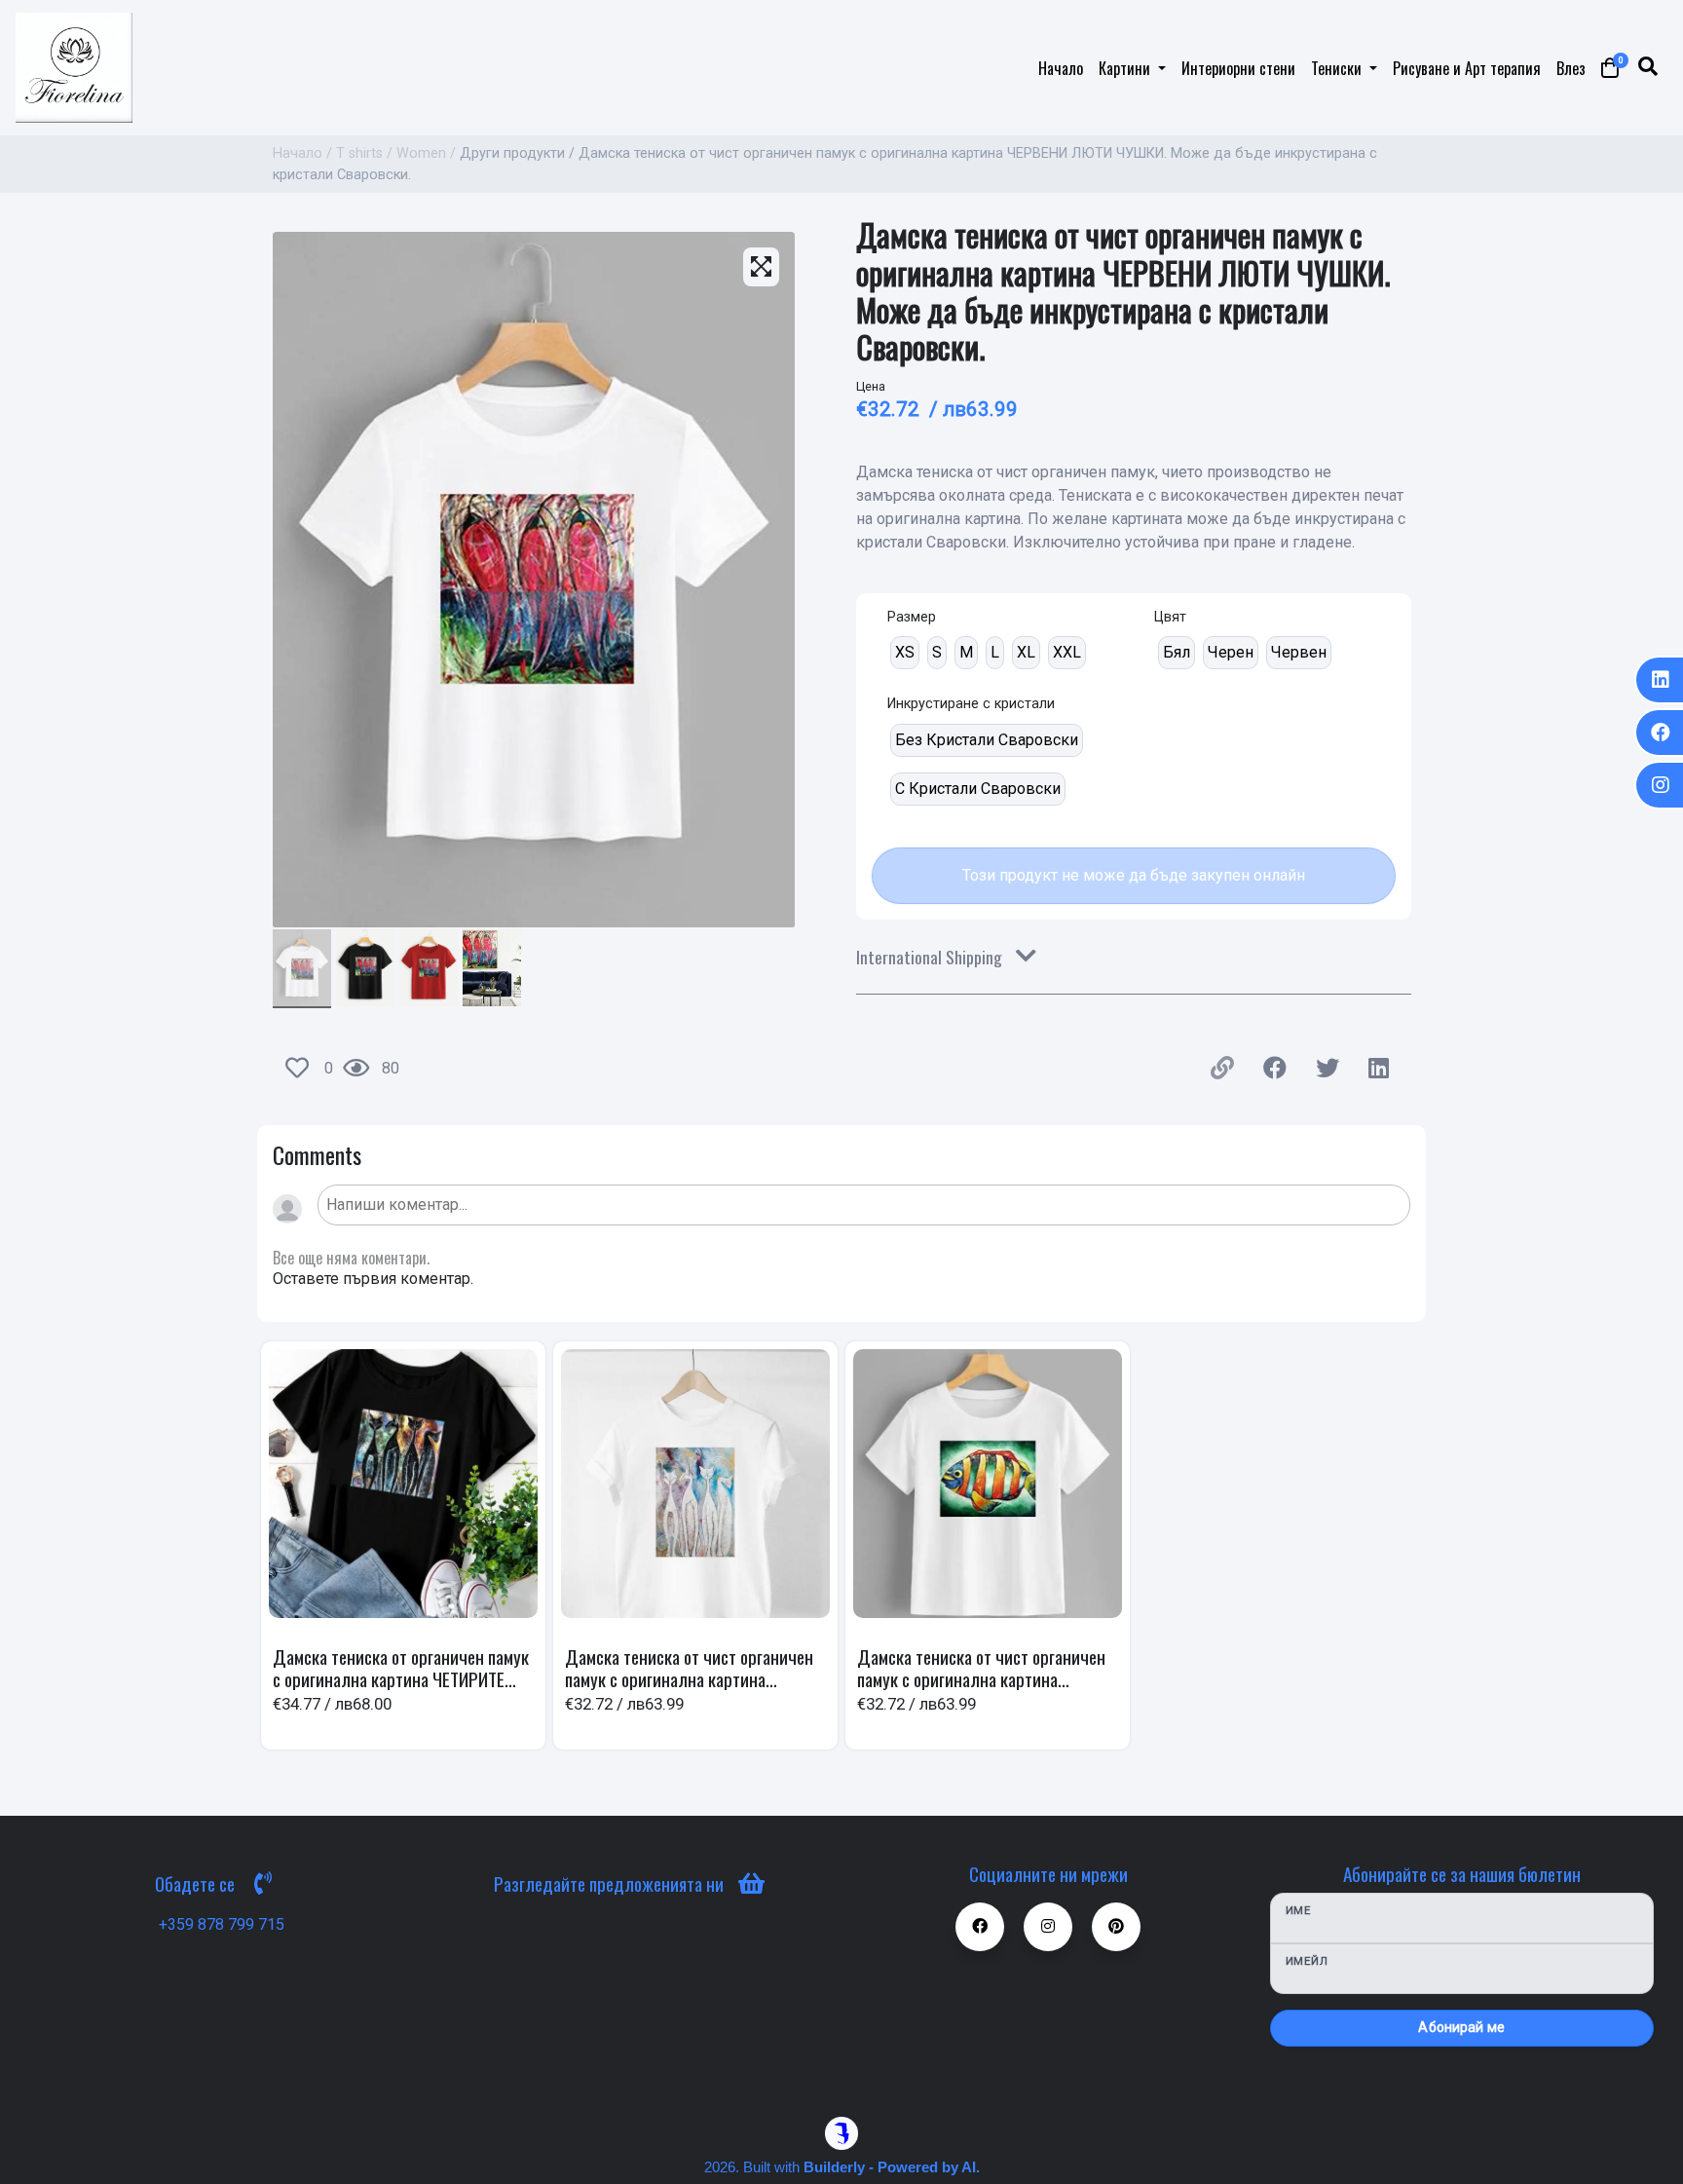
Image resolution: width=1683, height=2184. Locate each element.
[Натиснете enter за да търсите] (1648, 68)
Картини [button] (1126, 68)
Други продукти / (517, 153)
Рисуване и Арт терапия (1467, 68)
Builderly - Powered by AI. (892, 2167)
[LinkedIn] (1659, 680)
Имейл (1308, 1961)
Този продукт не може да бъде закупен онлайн (1134, 875)
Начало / (302, 153)
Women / (426, 153)
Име (1299, 1910)
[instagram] (1659, 785)
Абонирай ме (1461, 2027)
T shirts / (364, 153)
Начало (1061, 68)
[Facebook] (1659, 733)
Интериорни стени (1238, 68)
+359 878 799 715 (222, 1924)
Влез (1571, 68)
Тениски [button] (1338, 68)
